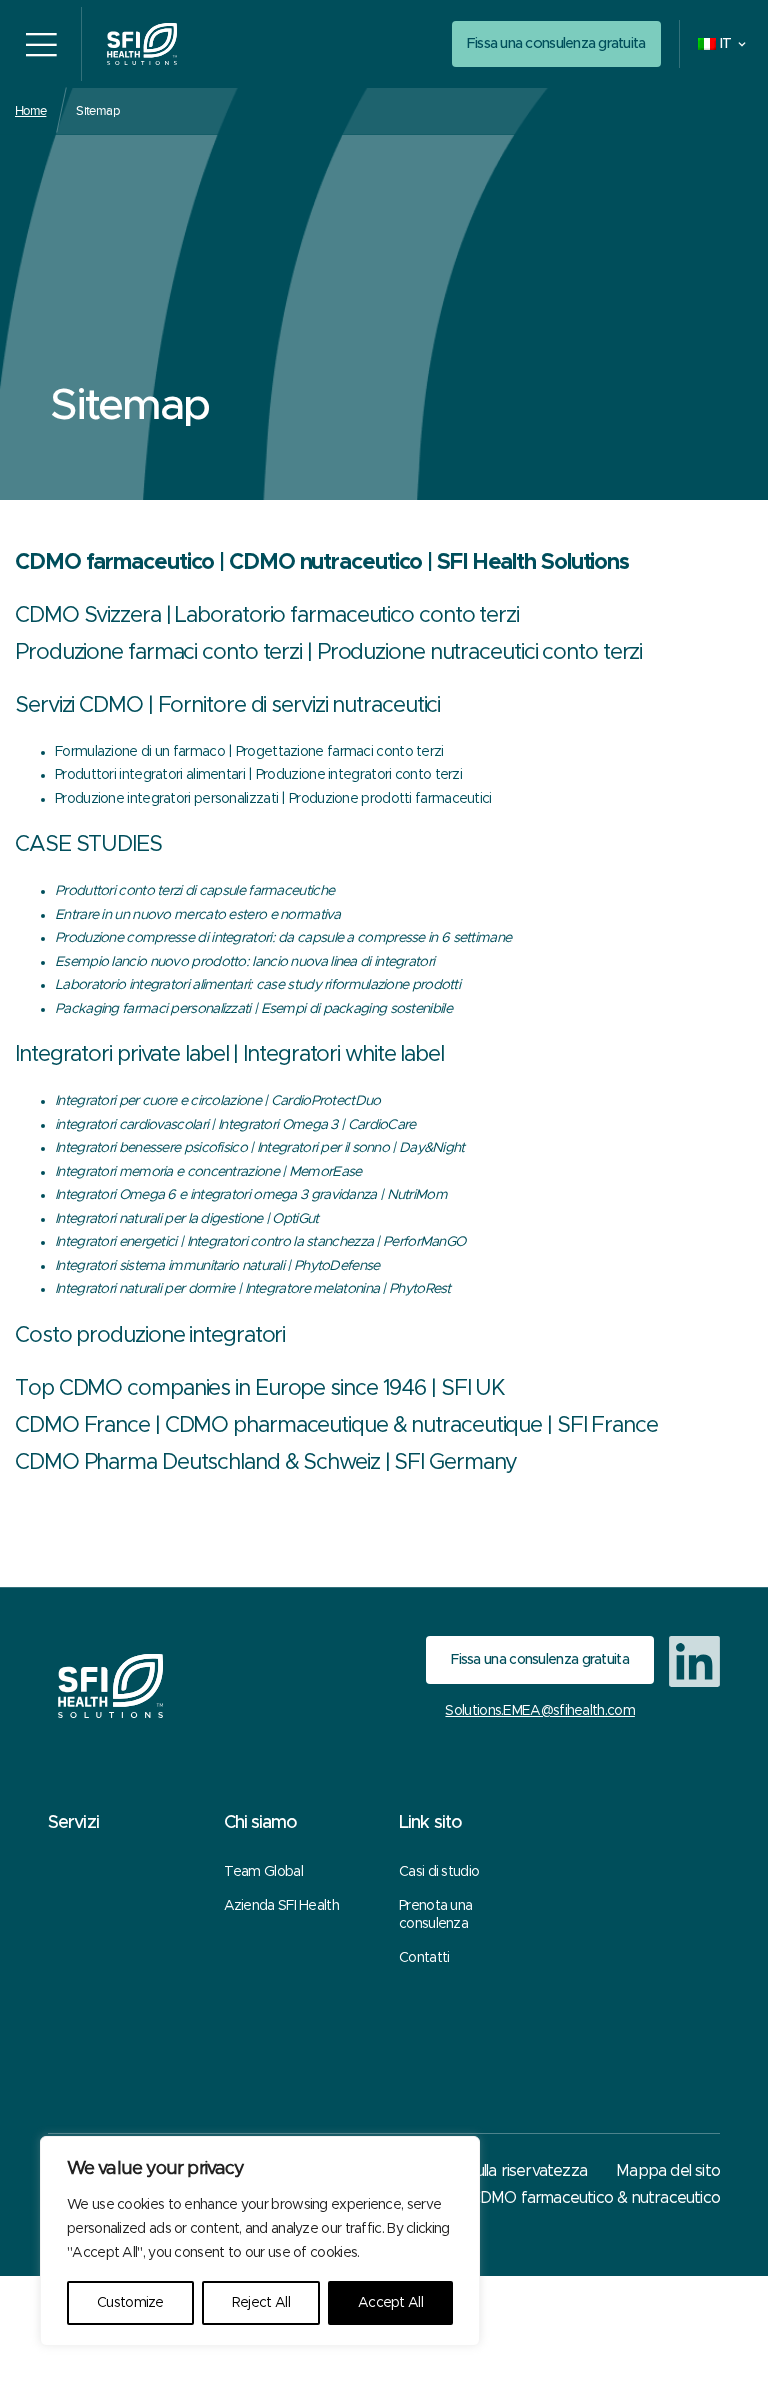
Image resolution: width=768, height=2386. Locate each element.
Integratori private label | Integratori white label (229, 1055)
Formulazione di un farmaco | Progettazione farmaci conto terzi (249, 752)
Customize (130, 2303)
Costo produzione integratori (150, 1336)
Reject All (261, 2303)
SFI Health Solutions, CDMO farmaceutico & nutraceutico (524, 2198)
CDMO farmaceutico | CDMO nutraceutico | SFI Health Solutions (322, 563)
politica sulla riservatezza (501, 2171)
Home (30, 110)
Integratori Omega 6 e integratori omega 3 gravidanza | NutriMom (251, 1195)
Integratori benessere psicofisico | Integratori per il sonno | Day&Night (260, 1148)
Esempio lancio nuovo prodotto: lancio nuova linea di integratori (244, 962)
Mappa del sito (668, 2171)
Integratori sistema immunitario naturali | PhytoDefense (217, 1266)
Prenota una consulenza (435, 1915)
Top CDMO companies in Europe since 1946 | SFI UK (260, 1389)
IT (726, 44)
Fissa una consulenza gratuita (556, 43)
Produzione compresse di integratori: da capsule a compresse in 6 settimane (283, 938)
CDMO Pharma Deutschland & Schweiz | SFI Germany (266, 1463)
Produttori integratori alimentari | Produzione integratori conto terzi (258, 775)
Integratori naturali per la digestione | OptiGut (186, 1219)
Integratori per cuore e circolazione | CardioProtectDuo (218, 1101)
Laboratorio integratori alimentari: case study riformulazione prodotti (257, 985)
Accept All (390, 2303)
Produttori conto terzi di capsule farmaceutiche (194, 891)
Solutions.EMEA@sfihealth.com (539, 1711)
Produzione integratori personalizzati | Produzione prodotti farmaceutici (273, 799)
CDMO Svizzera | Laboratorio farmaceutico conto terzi (267, 616)
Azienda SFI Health (281, 1906)
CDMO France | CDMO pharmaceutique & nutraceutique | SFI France (336, 1426)
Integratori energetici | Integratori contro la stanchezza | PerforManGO (260, 1242)
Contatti (424, 1958)
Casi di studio (439, 1872)
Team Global (263, 1872)
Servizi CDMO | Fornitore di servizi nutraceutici (227, 706)
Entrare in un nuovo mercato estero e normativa (197, 915)
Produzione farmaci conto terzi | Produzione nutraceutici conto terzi (328, 653)
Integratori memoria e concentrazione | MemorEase (208, 1172)
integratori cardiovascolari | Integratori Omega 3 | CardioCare (235, 1125)
